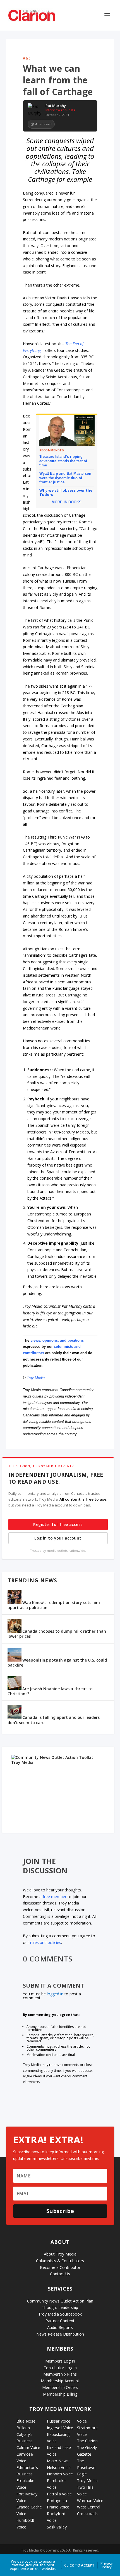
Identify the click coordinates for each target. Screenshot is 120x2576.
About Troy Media (60, 2254)
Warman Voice (90, 2501)
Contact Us (60, 2274)
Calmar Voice (28, 2447)
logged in (55, 1994)
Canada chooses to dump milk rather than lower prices (57, 1634)
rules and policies (46, 1942)
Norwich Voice (60, 2474)
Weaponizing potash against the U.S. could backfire (57, 1663)
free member (55, 1897)
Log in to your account (58, 1538)
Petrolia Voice (59, 2494)
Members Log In (60, 2361)
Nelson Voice (59, 2467)
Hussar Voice (59, 2421)
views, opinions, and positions (57, 1340)
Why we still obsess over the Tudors (66, 492)
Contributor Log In (60, 2368)
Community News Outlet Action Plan (60, 2301)
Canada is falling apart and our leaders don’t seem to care (54, 1720)
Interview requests (60, 110)
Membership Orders (60, 2387)
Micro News (58, 2461)
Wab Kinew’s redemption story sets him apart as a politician (54, 1605)
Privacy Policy (107, 2565)
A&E (27, 58)
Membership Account (60, 2381)
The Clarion (87, 2441)
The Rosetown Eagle (86, 2467)
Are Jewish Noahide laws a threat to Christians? (50, 1691)
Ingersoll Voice (60, 2428)
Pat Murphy (56, 106)
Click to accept (79, 2565)
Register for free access (58, 1524)
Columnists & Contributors (60, 2261)
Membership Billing (60, 2394)
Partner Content (60, 2321)
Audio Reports (60, 2327)
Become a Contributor (60, 2267)
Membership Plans (60, 2374)
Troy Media (36, 1378)
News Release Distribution (60, 2334)
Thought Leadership (60, 2307)
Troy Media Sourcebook (60, 2314)
